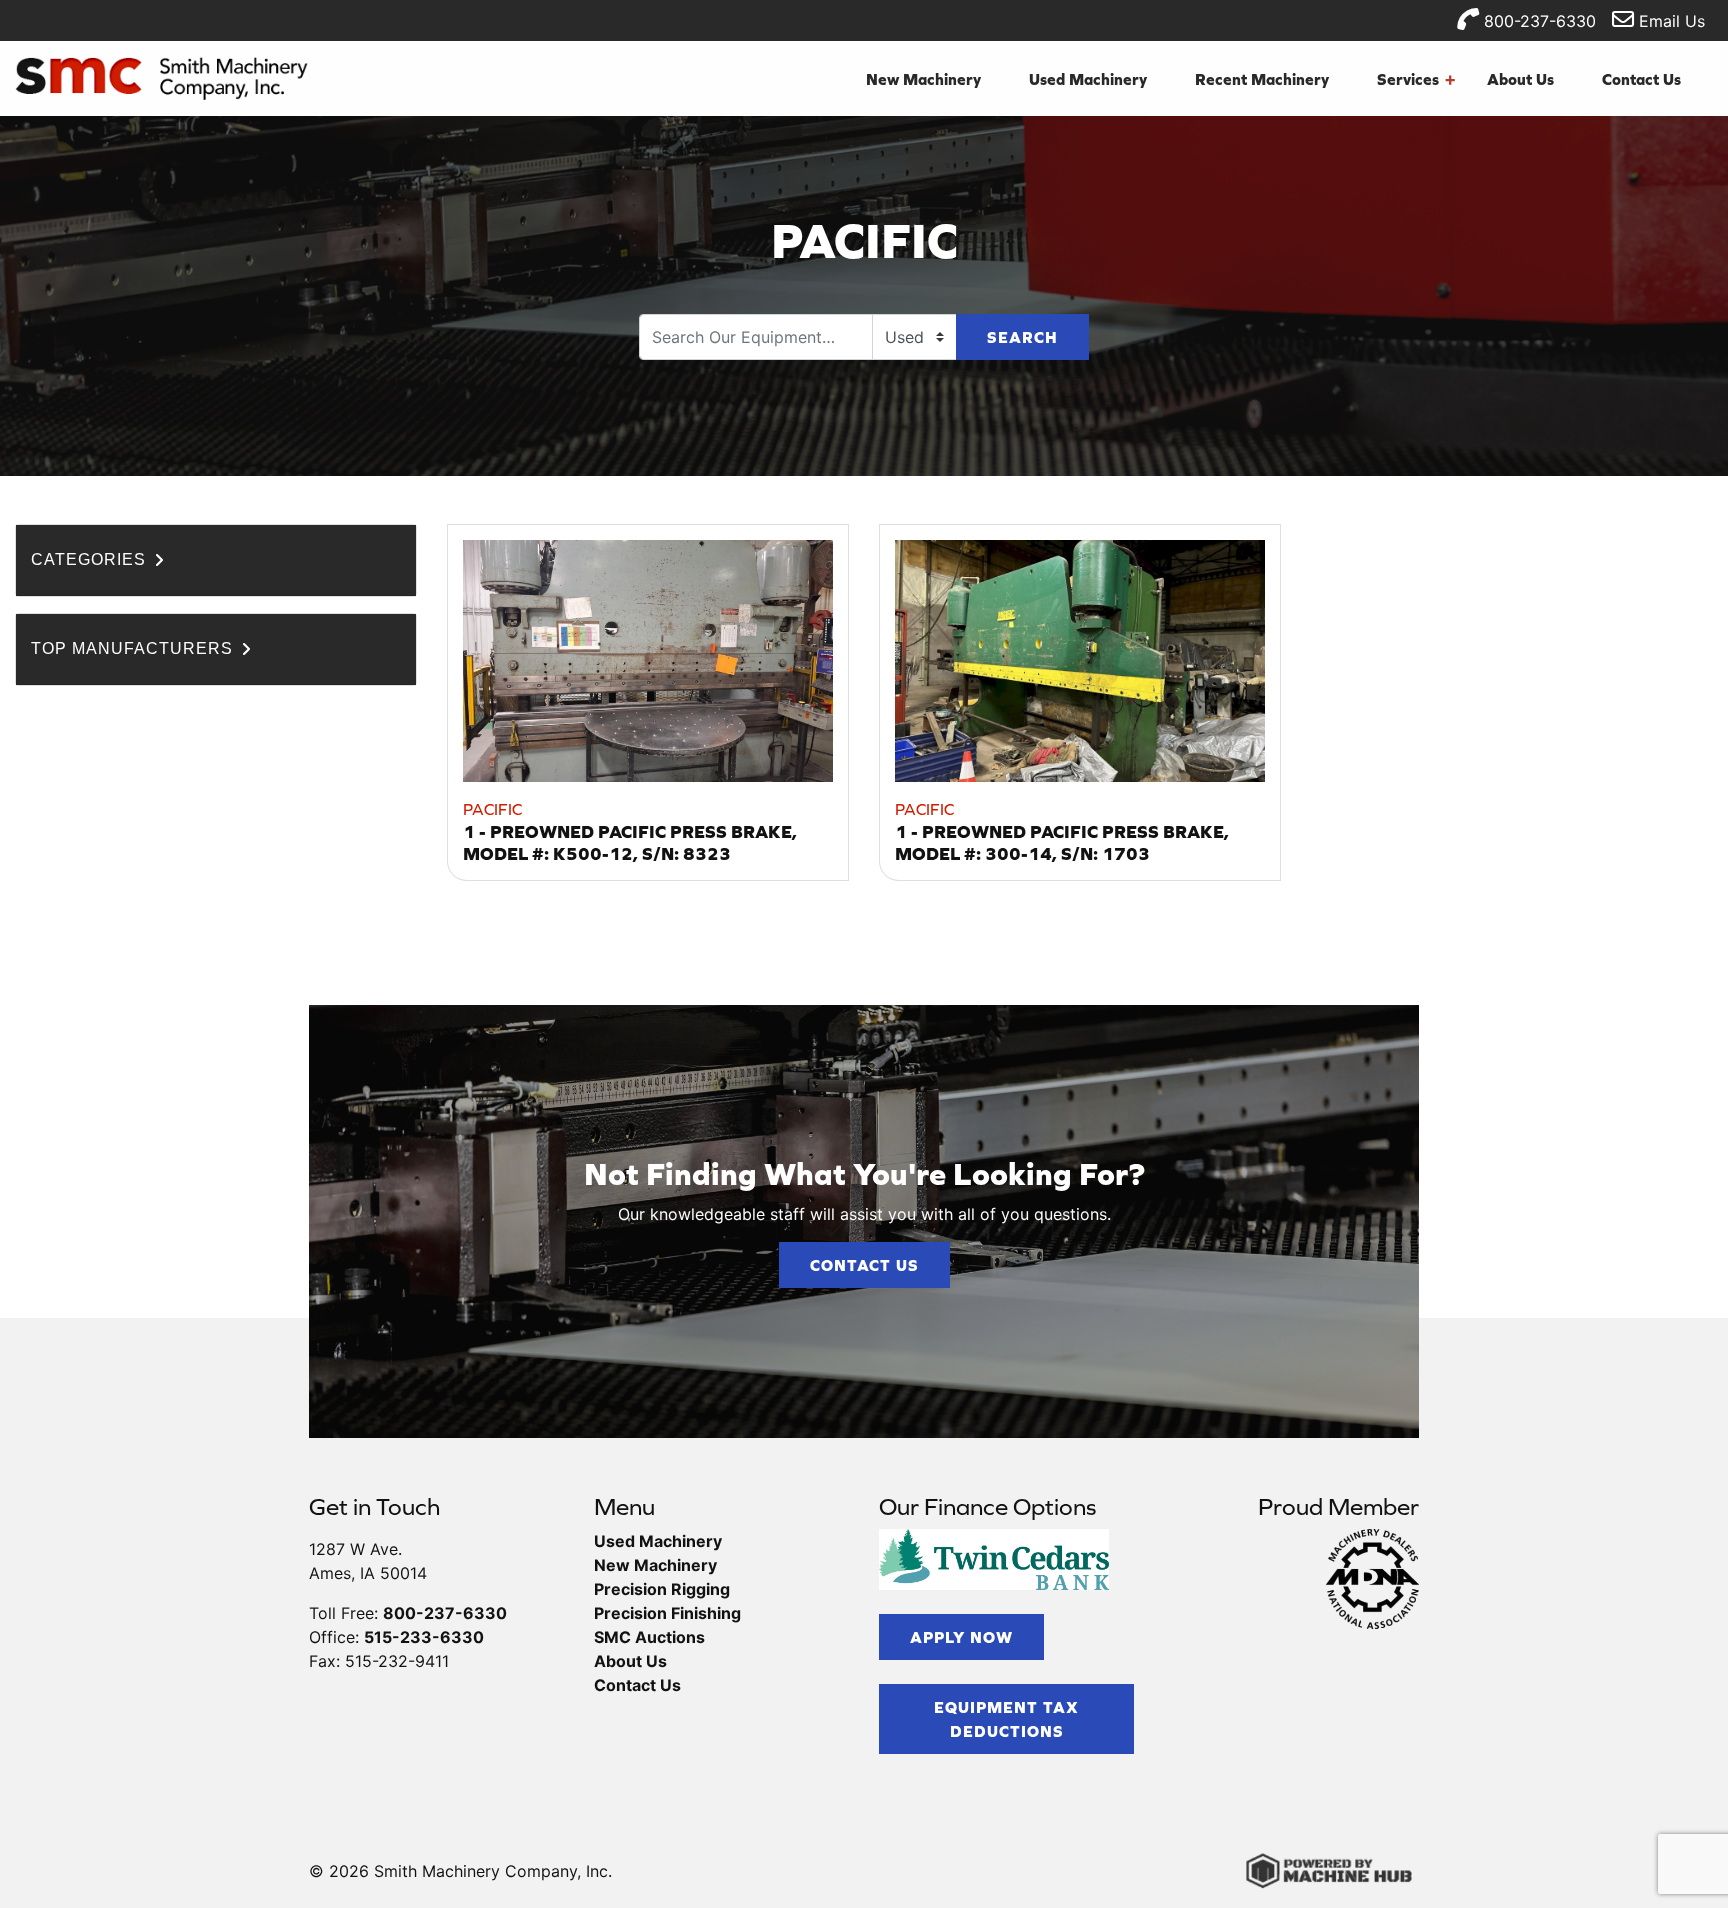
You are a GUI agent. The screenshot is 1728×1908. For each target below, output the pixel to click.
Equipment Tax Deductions (1006, 1719)
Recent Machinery (1262, 79)
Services (1416, 79)
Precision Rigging (662, 1589)
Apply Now (961, 1637)
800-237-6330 (1537, 21)
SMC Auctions (649, 1637)
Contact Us (1641, 79)
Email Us (1669, 21)
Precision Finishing (667, 1613)
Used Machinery (1088, 79)
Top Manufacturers (134, 648)
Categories (91, 559)
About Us (1520, 79)
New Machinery (923, 79)
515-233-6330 (424, 1637)
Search (1022, 337)
